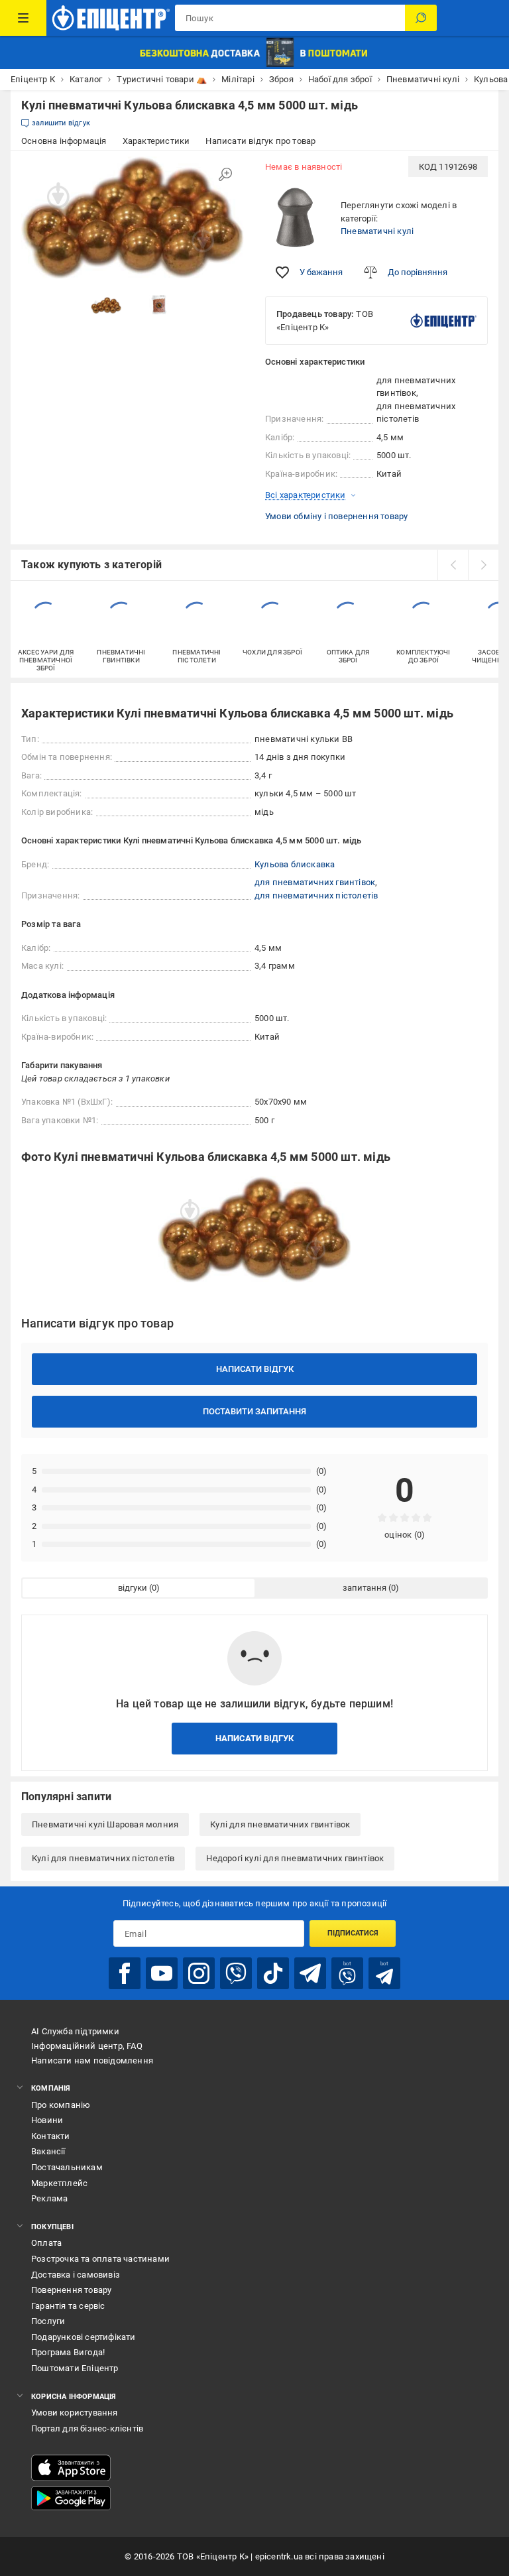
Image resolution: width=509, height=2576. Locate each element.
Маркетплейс (59, 2183)
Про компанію (61, 2105)
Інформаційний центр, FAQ (87, 2046)
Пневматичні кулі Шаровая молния (105, 1824)
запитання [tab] (365, 1588)
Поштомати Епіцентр (75, 2368)
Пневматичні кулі (377, 231)
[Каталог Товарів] (23, 18)
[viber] (236, 1973)
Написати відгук (255, 1369)
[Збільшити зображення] (225, 174)
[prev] (453, 565)
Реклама (49, 2198)
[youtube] (162, 1973)
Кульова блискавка (295, 864)
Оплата (46, 2243)
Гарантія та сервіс (68, 2306)
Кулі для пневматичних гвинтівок (280, 1824)
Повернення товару (71, 2290)
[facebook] (125, 1973)
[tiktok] (273, 1973)
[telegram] (310, 1973)
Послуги (48, 2321)
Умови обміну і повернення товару (336, 516)
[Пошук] (421, 18)
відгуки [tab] (133, 1588)
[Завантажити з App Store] (71, 2468)
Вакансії (48, 2151)
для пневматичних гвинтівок (315, 882)
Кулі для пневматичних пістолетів (103, 1858)
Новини (47, 2120)
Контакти (51, 2136)
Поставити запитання (254, 1411)
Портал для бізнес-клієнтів (87, 2428)
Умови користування (75, 2413)
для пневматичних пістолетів (316, 895)
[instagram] (199, 1973)
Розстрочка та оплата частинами (100, 2259)
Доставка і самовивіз (76, 2275)
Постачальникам (67, 2167)
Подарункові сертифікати (84, 2337)
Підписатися (353, 1933)
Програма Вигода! (68, 2352)
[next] (483, 565)
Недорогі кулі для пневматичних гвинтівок (295, 1858)
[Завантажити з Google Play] (71, 2498)
